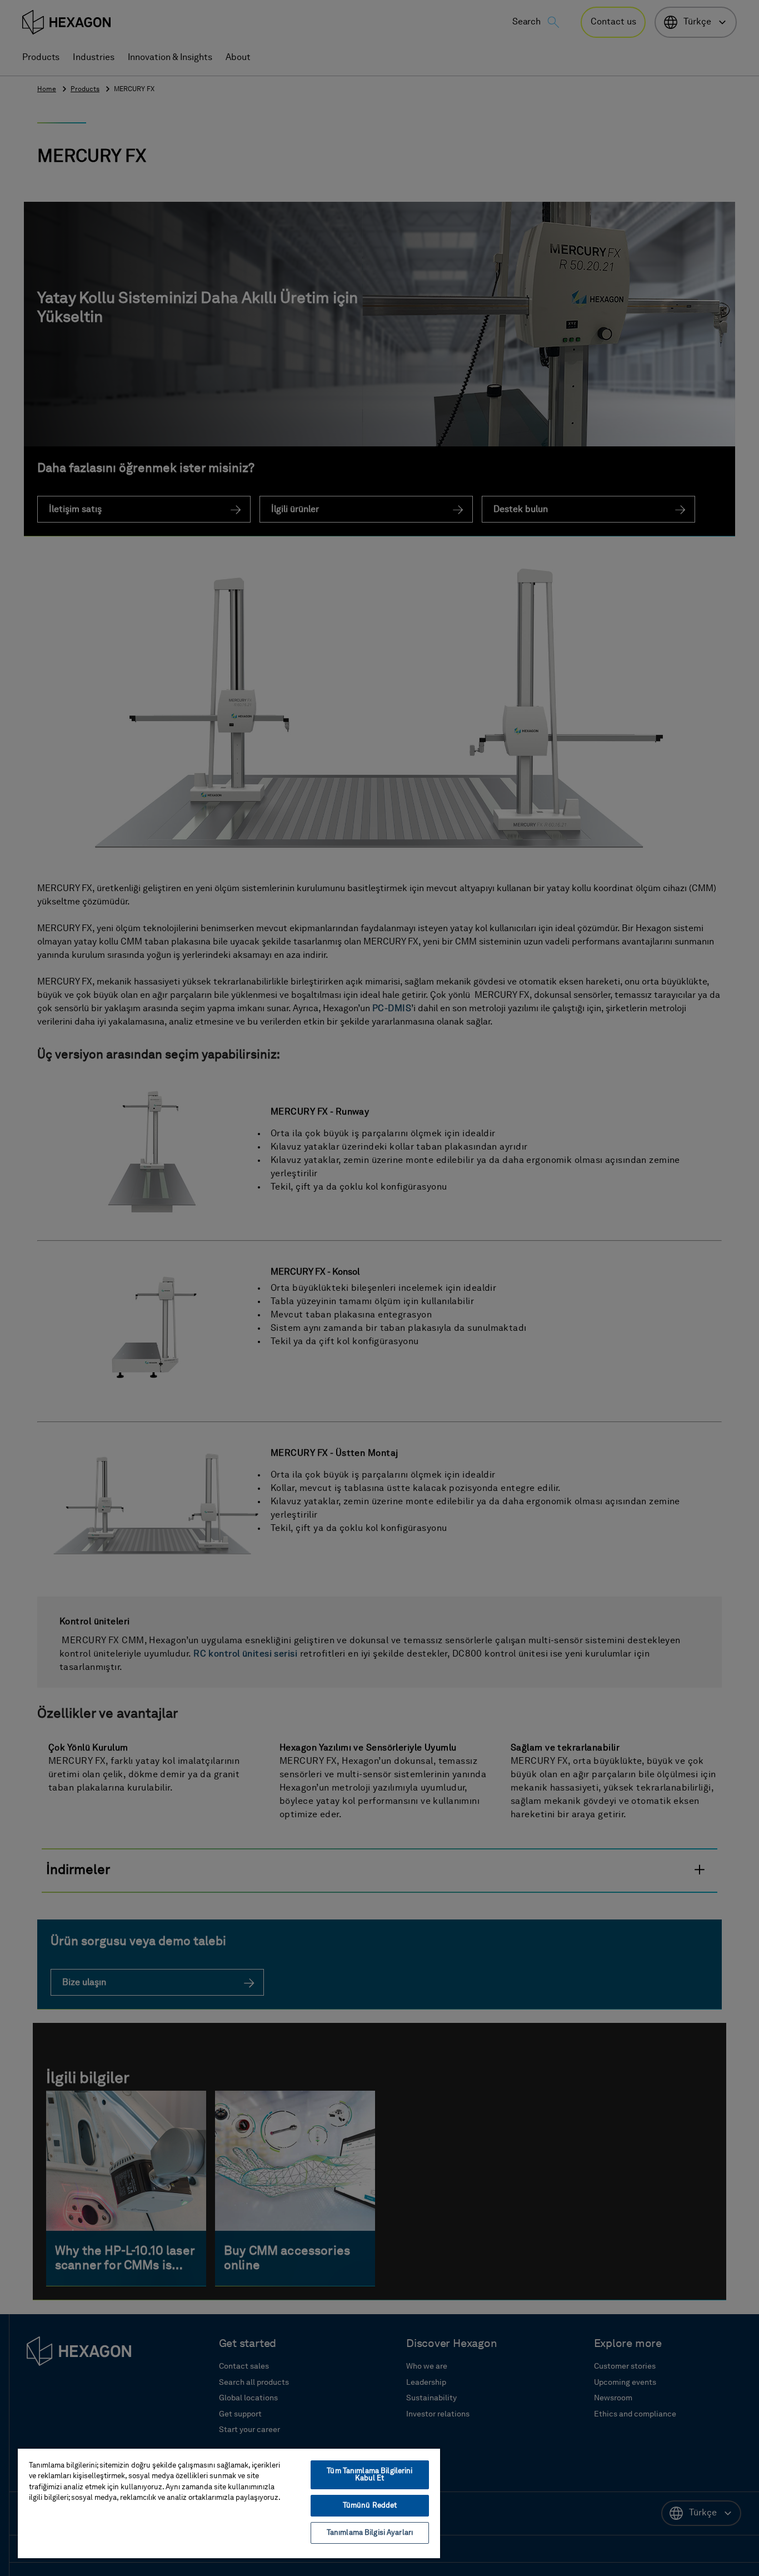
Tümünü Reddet (370, 2506)
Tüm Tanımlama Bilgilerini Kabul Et (369, 2475)
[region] (229, 2503)
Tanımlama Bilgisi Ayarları (370, 2533)
